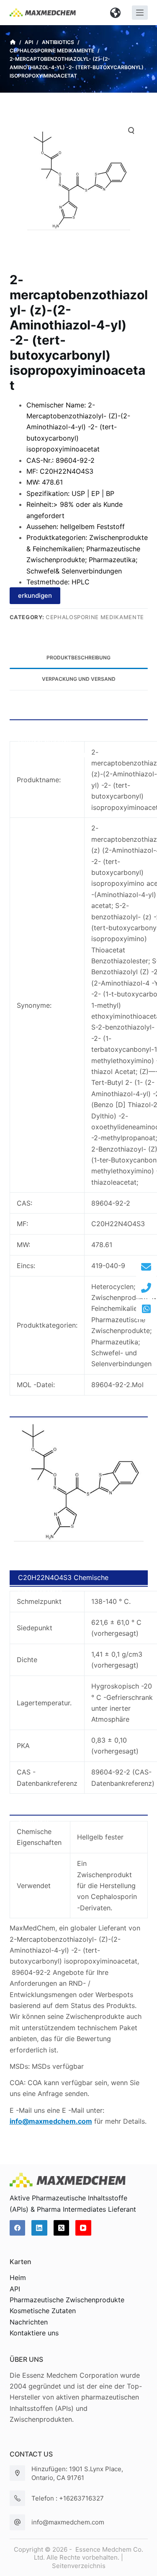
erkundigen (35, 595)
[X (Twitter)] (62, 2228)
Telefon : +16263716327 (68, 2498)
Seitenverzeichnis (79, 2566)
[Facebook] (18, 2228)
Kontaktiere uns (34, 2333)
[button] (116, 13)
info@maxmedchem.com (68, 2522)
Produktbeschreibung (78, 658)
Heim (18, 2278)
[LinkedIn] (39, 2228)
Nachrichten (29, 2322)
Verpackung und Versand (79, 679)
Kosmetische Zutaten (43, 2311)
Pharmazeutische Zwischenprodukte (67, 2300)
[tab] (79, 658)
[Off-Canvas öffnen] (140, 13)
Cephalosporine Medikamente (95, 617)
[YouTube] (83, 2228)
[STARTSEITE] (13, 42)
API (15, 2289)
